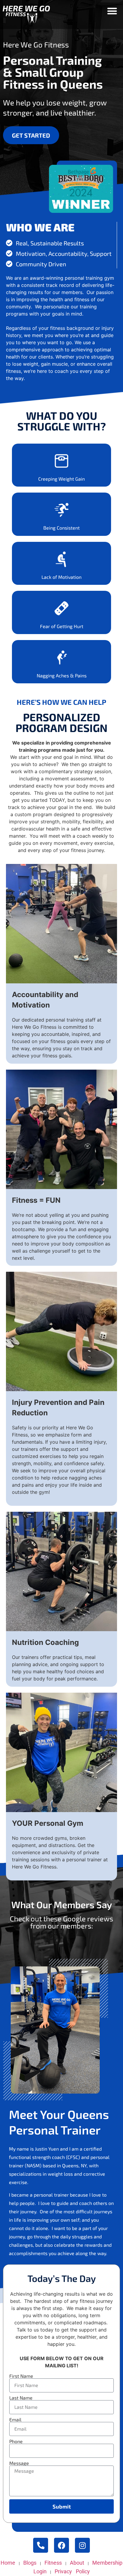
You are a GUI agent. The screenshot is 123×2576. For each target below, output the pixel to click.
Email (15, 2420)
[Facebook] (61, 2545)
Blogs (30, 2563)
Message (19, 2463)
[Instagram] (82, 2545)
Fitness (53, 2563)
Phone (16, 2441)
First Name (21, 2376)
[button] (112, 11)
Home (8, 2563)
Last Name (21, 2398)
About (77, 2563)
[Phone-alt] (41, 2545)
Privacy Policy (72, 2571)
